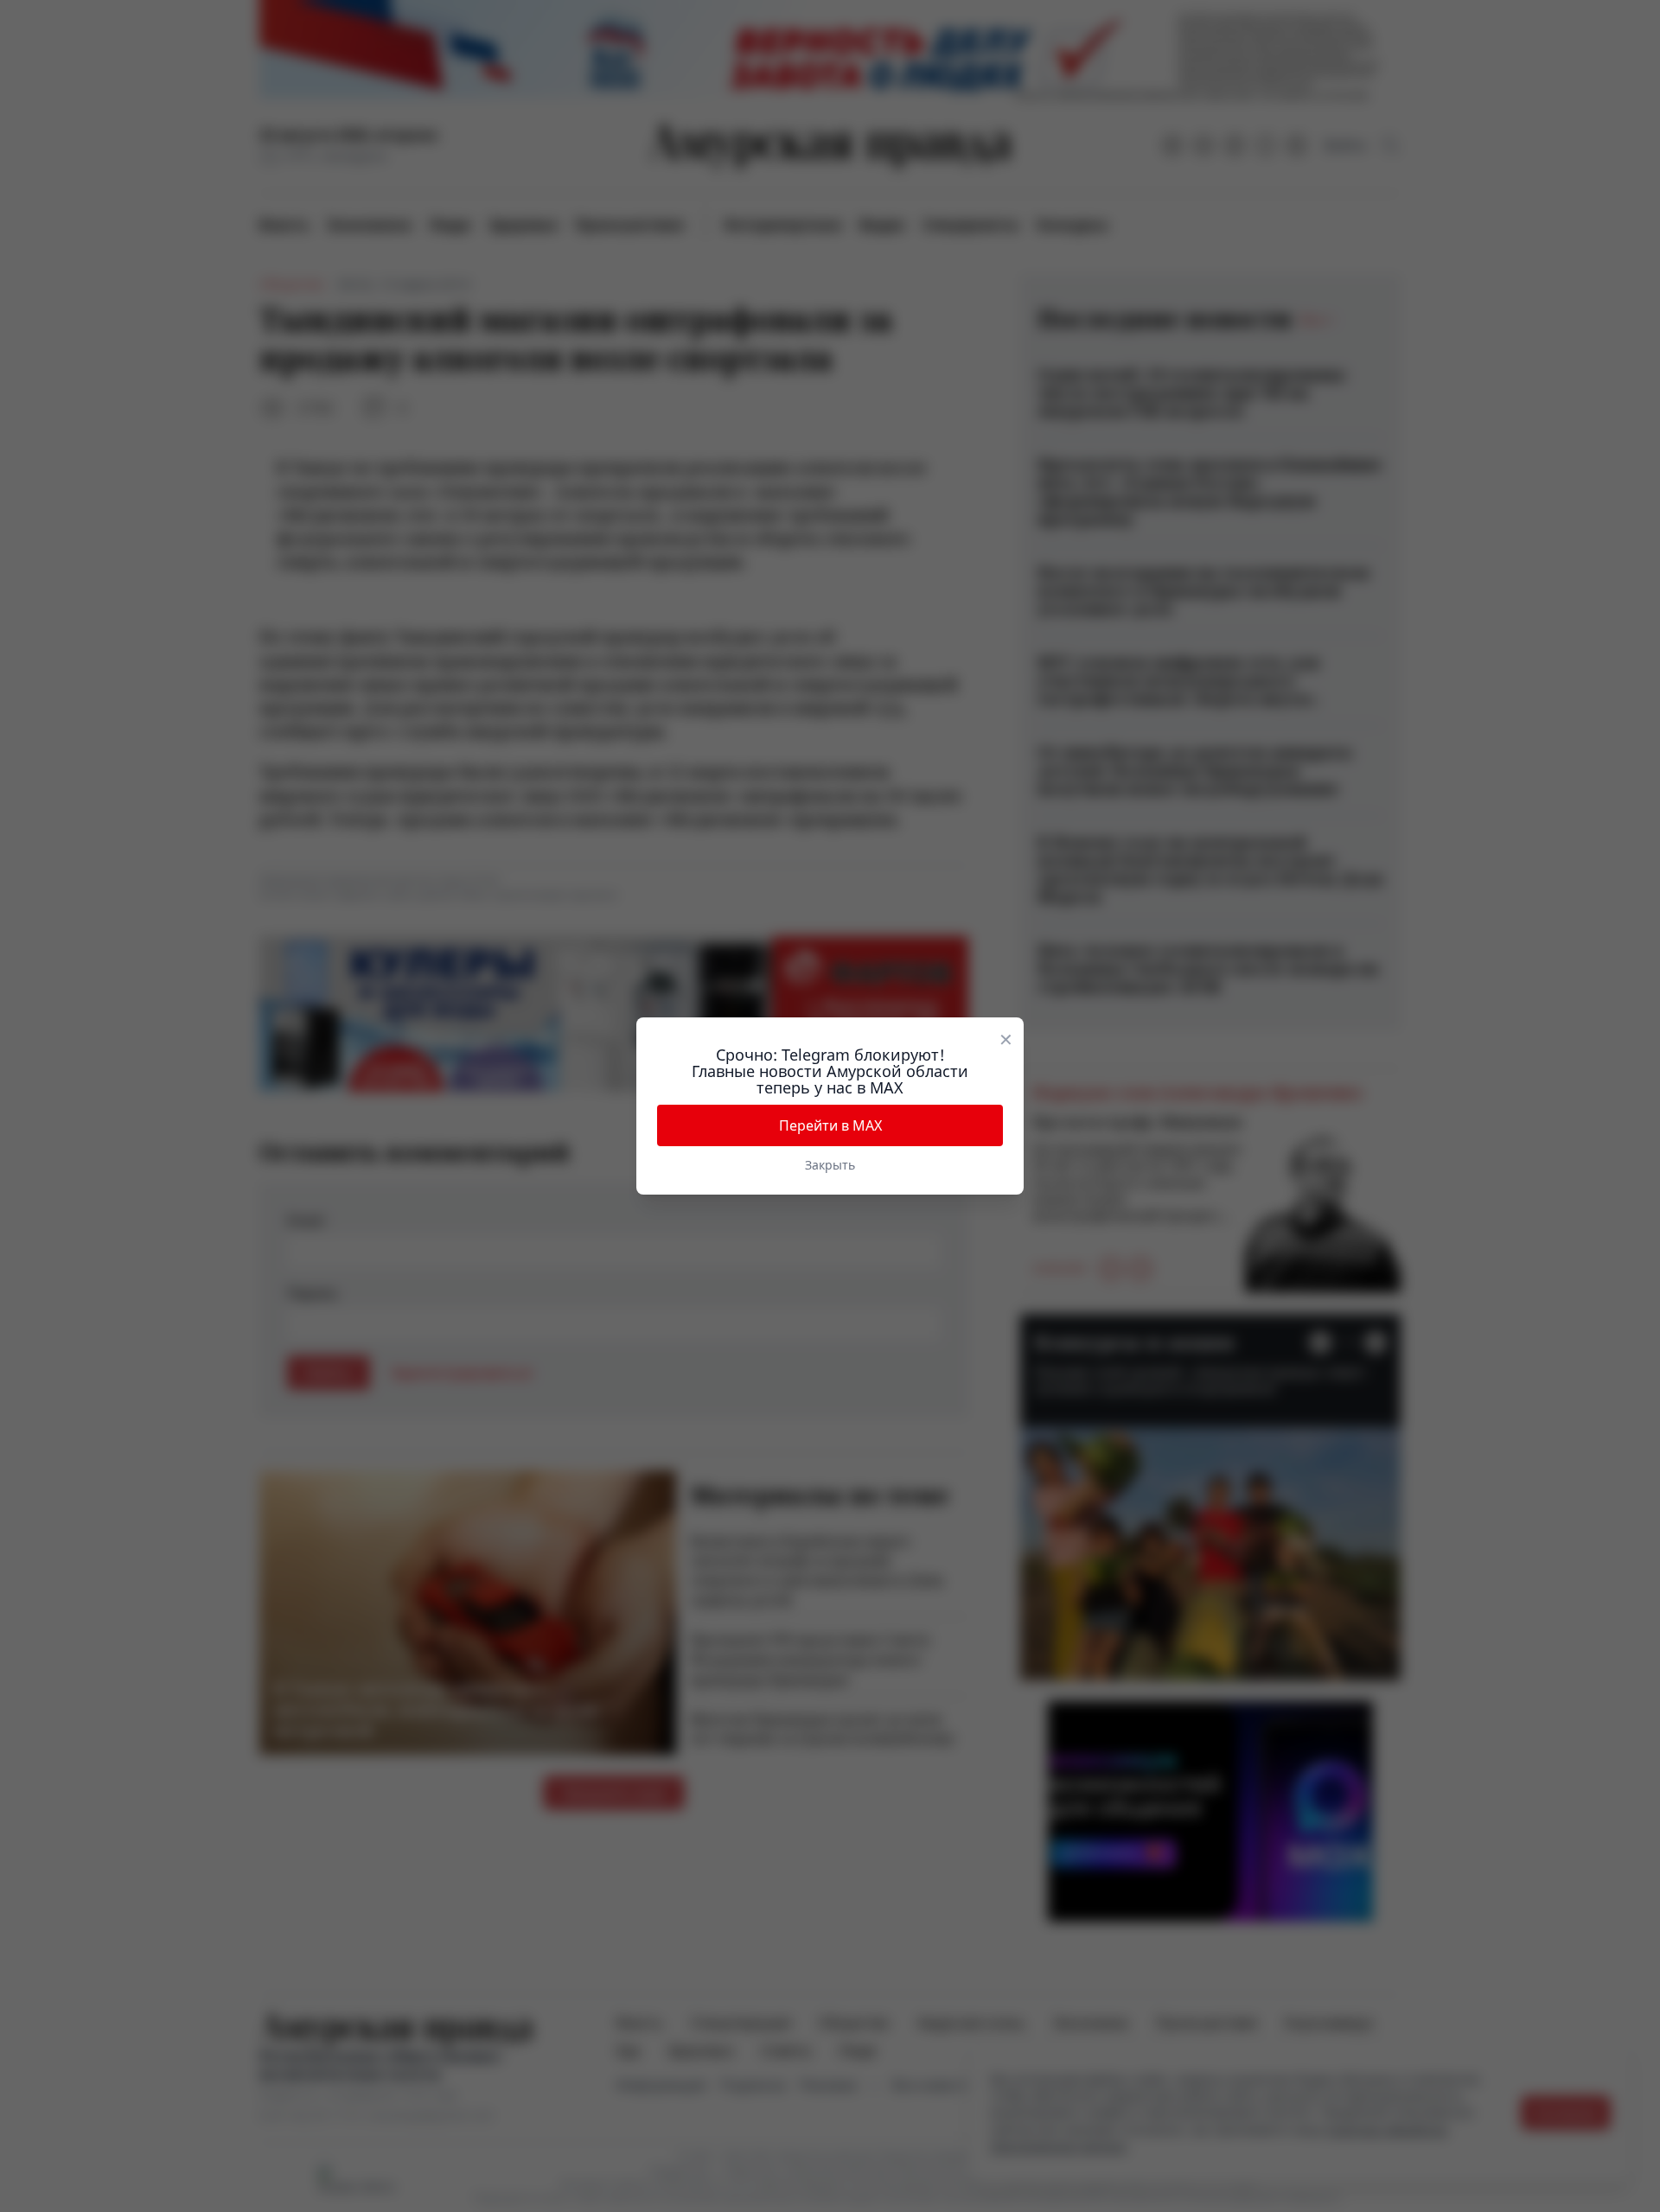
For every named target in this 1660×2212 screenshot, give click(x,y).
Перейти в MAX (830, 1125)
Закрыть (830, 1165)
